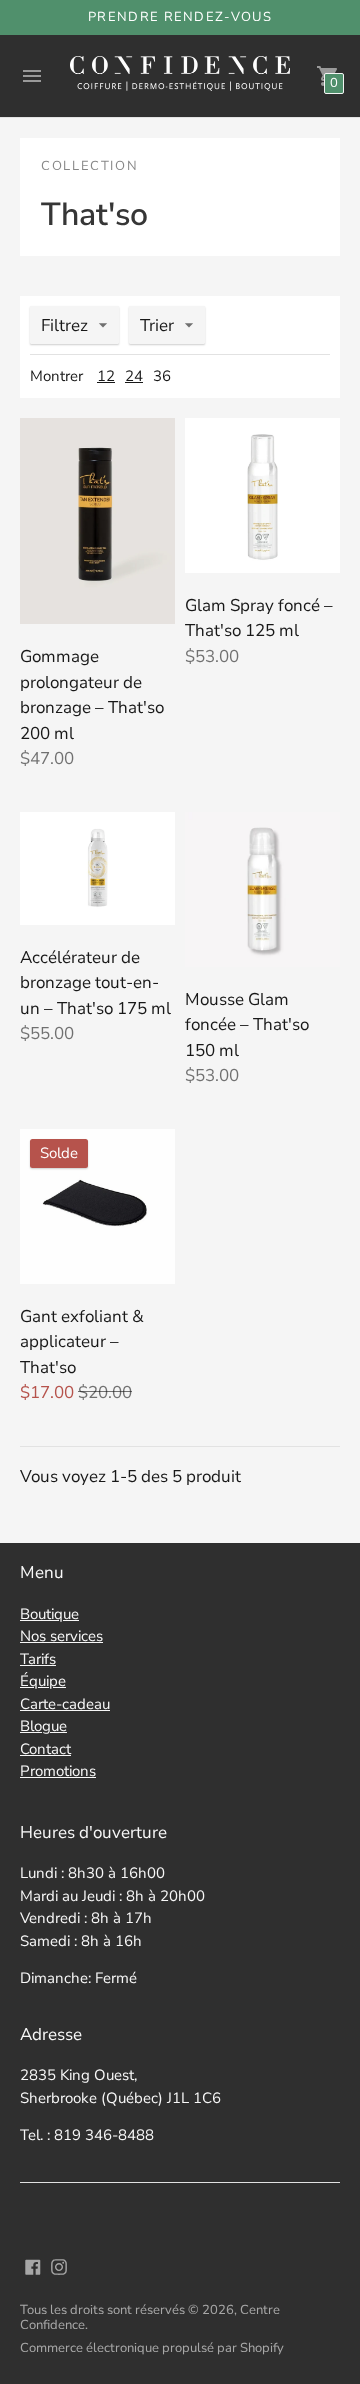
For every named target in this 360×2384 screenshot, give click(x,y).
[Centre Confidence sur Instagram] (59, 2265)
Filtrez (64, 325)
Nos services (61, 1636)
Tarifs (38, 1659)
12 (106, 376)
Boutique (49, 1614)
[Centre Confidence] (180, 75)
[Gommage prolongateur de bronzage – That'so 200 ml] (97, 521)
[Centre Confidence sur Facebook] (33, 2265)
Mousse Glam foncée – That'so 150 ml (247, 1025)
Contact (45, 1749)
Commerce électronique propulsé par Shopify (152, 2348)
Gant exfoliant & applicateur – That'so (82, 1342)
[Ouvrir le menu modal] (32, 76)
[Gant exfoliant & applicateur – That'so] (97, 1206)
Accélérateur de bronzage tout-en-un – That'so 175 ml (95, 983)
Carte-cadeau (65, 1704)
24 (134, 376)
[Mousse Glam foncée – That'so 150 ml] (262, 889)
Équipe (43, 1681)
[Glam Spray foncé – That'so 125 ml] (262, 495)
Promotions (58, 1771)
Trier (157, 325)
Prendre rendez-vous (180, 17)
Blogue (43, 1726)
